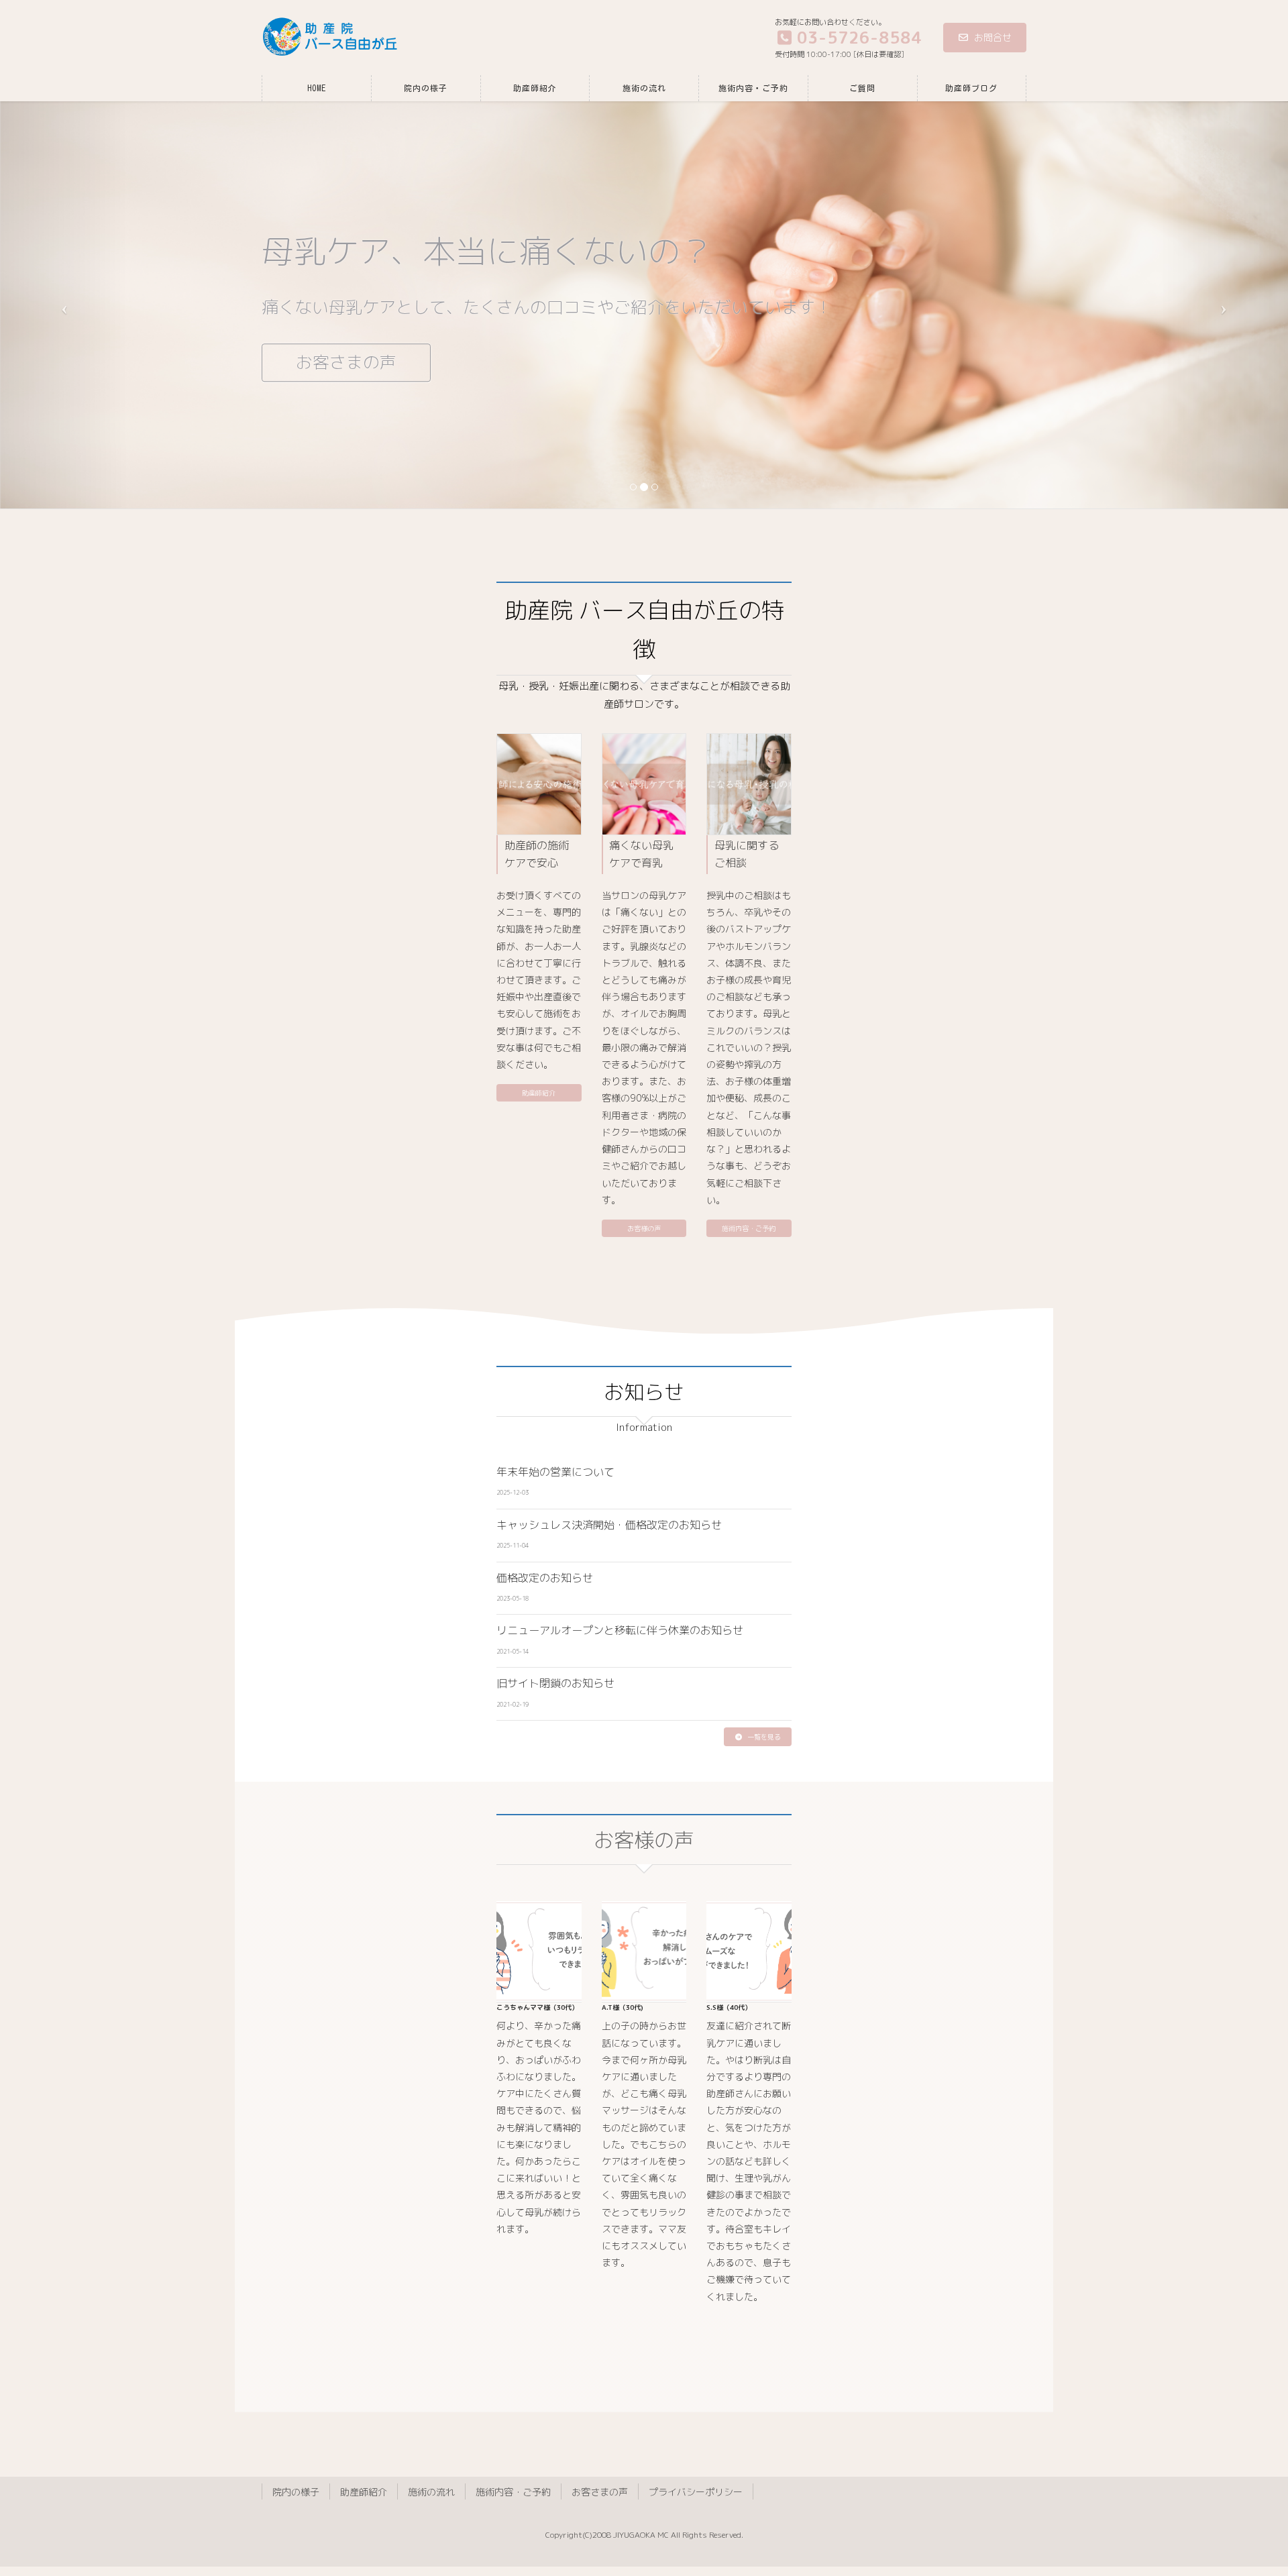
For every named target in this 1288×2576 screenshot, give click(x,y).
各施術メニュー (355, 363)
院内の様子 (296, 2492)
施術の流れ (431, 2492)
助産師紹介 (539, 1093)
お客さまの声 (600, 2492)
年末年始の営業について (555, 1472)
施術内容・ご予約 (749, 1228)
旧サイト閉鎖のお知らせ (555, 1683)
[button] (758, 1737)
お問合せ (993, 37)
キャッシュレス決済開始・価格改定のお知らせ (609, 1525)
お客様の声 (644, 1228)
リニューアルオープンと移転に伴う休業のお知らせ (620, 1630)
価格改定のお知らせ (545, 1578)
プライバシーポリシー (696, 2492)
